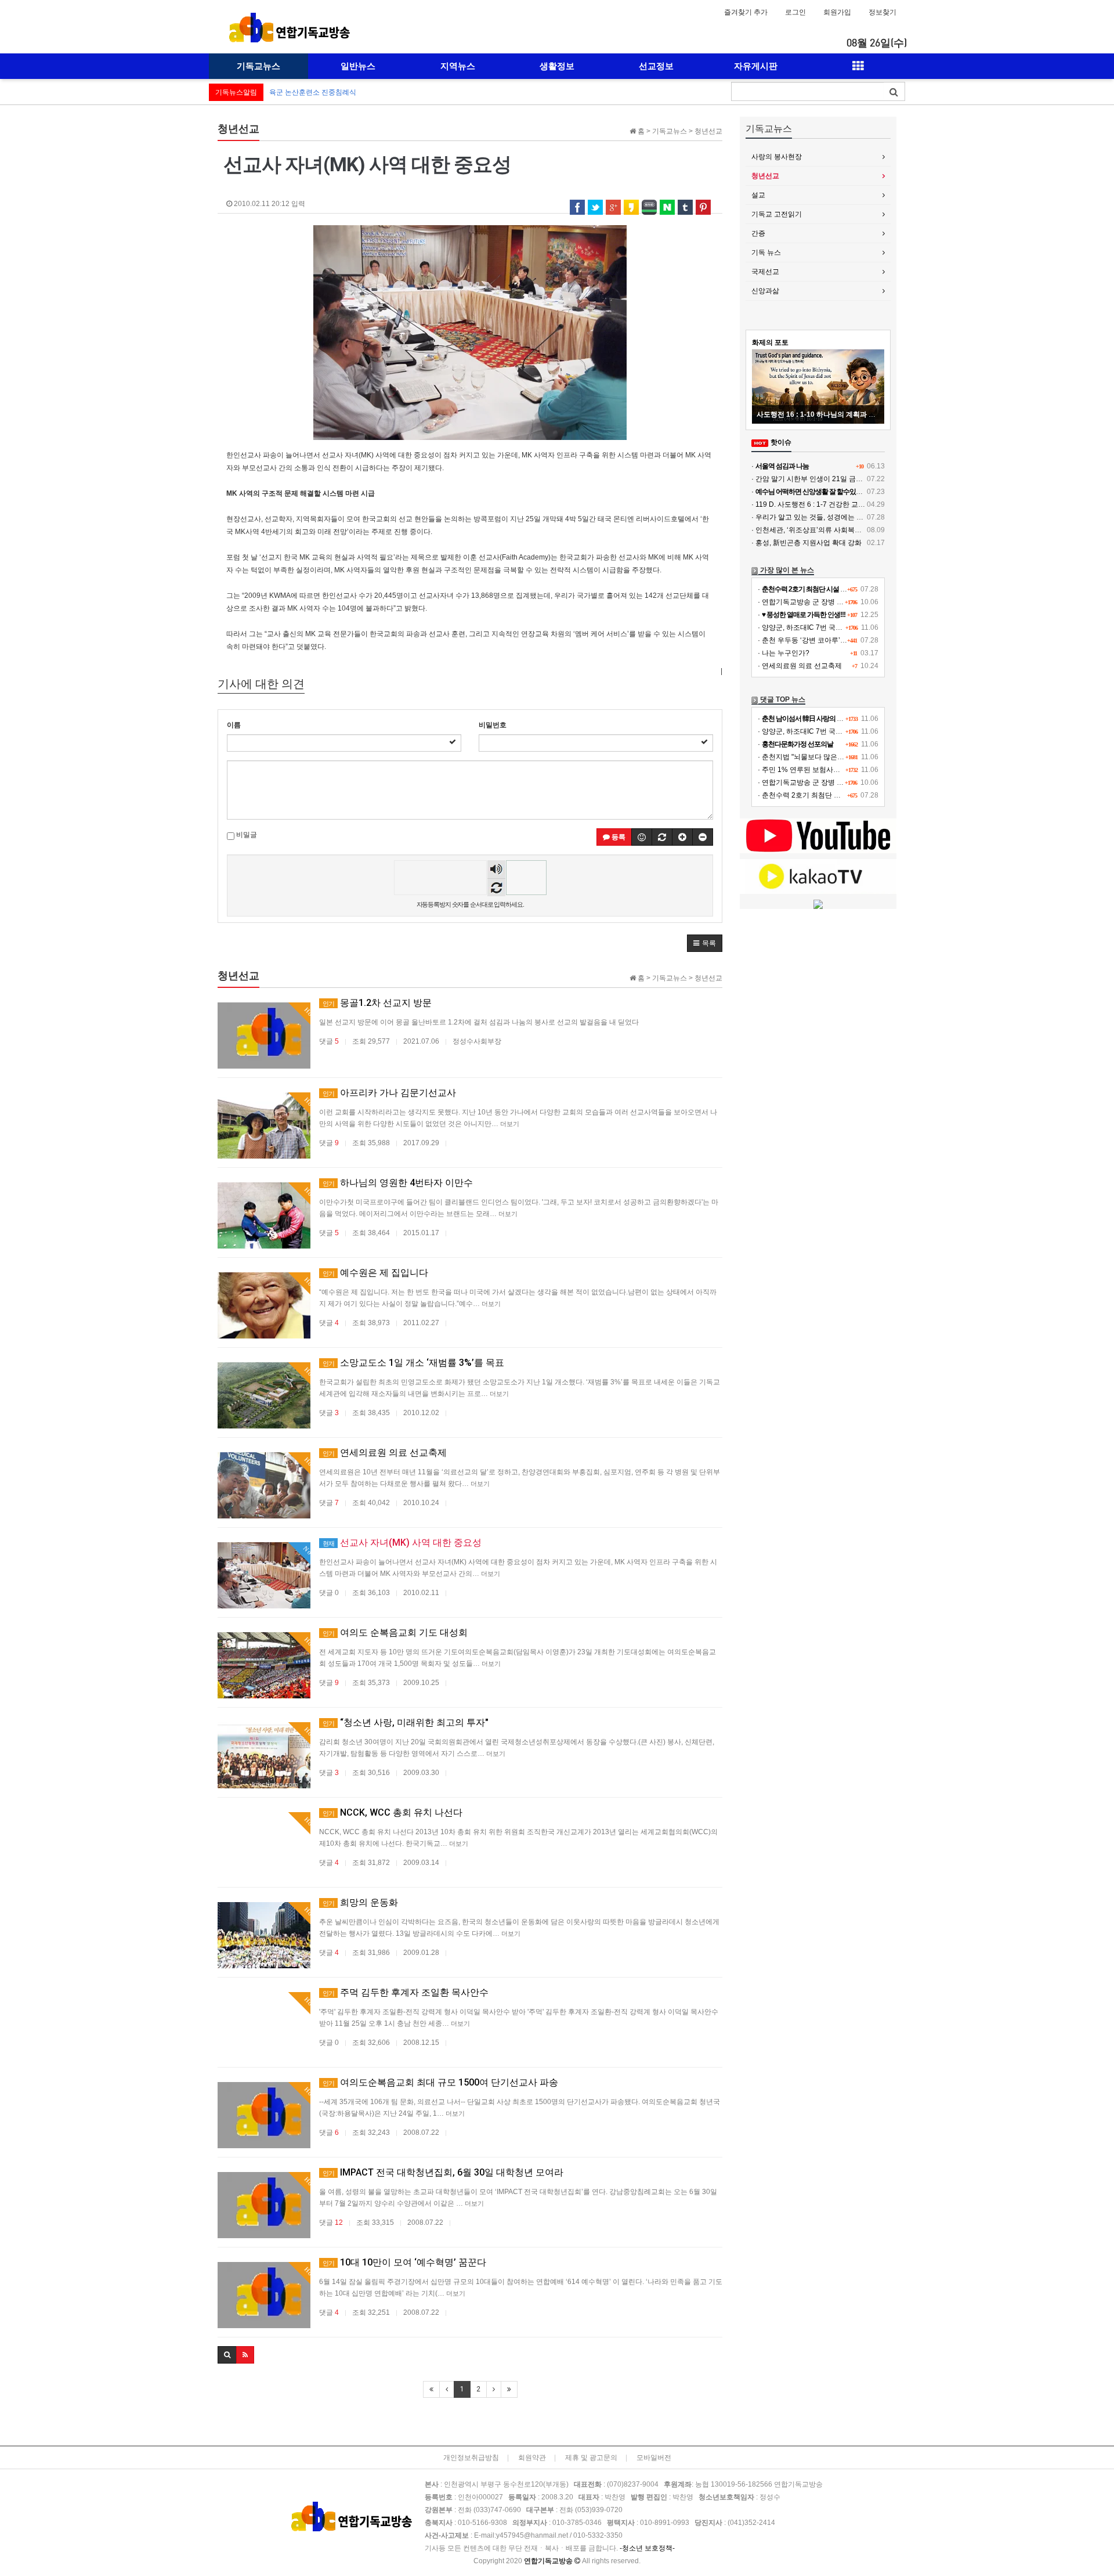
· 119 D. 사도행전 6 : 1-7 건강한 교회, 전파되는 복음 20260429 (849, 504)
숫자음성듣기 (496, 870)
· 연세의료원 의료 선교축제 (800, 666)
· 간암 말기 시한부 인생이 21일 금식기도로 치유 (825, 479)
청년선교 (765, 176)
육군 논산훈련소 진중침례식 (313, 92)
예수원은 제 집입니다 (375, 1273)
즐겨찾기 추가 (746, 12)
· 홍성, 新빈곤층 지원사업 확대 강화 (806, 543)
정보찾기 (882, 12)
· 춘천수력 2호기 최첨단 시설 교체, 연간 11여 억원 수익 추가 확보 (859, 795)
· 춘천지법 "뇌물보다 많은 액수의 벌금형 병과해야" (836, 757)
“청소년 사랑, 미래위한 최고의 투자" (406, 1722)
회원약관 (532, 2458)
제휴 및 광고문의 (591, 2458)
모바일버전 (654, 2458)
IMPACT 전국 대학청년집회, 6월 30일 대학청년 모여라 (443, 2172)
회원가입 (837, 12)
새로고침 (496, 887)
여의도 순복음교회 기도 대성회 (395, 1632)
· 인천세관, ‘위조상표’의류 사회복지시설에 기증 (825, 530)
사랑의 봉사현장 (777, 157)
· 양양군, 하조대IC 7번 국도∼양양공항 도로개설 (832, 627)
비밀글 (246, 835)
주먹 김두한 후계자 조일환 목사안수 (406, 1992)
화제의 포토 (770, 342)
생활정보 (557, 66)
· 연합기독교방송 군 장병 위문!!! (807, 602)
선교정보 (656, 66)
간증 (758, 233)
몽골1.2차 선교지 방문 (377, 1003)
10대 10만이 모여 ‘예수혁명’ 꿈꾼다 (404, 2262)
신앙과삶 (765, 291)
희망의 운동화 (360, 1902)
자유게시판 (756, 66)
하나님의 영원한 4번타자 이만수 (398, 1183)
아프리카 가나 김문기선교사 (389, 1093)
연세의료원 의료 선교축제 (385, 1453)
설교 (758, 195)
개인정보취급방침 (471, 2458)
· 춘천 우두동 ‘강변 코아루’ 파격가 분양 (818, 640)
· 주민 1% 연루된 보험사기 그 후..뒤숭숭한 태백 (831, 770)
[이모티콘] (642, 837)
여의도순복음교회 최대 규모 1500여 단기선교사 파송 (440, 2082)
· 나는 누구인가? (784, 653)
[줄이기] (703, 837)
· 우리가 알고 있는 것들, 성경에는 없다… (814, 517)
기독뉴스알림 (236, 92)
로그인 (795, 12)
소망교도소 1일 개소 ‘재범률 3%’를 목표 (413, 1363)
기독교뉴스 (258, 66)
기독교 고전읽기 (777, 214)
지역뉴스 (458, 66)
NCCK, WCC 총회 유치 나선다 (393, 1812)
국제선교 (765, 272)
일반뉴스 (358, 66)
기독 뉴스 (766, 252)
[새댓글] (662, 837)
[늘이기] (682, 837)
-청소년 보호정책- (647, 2548)
